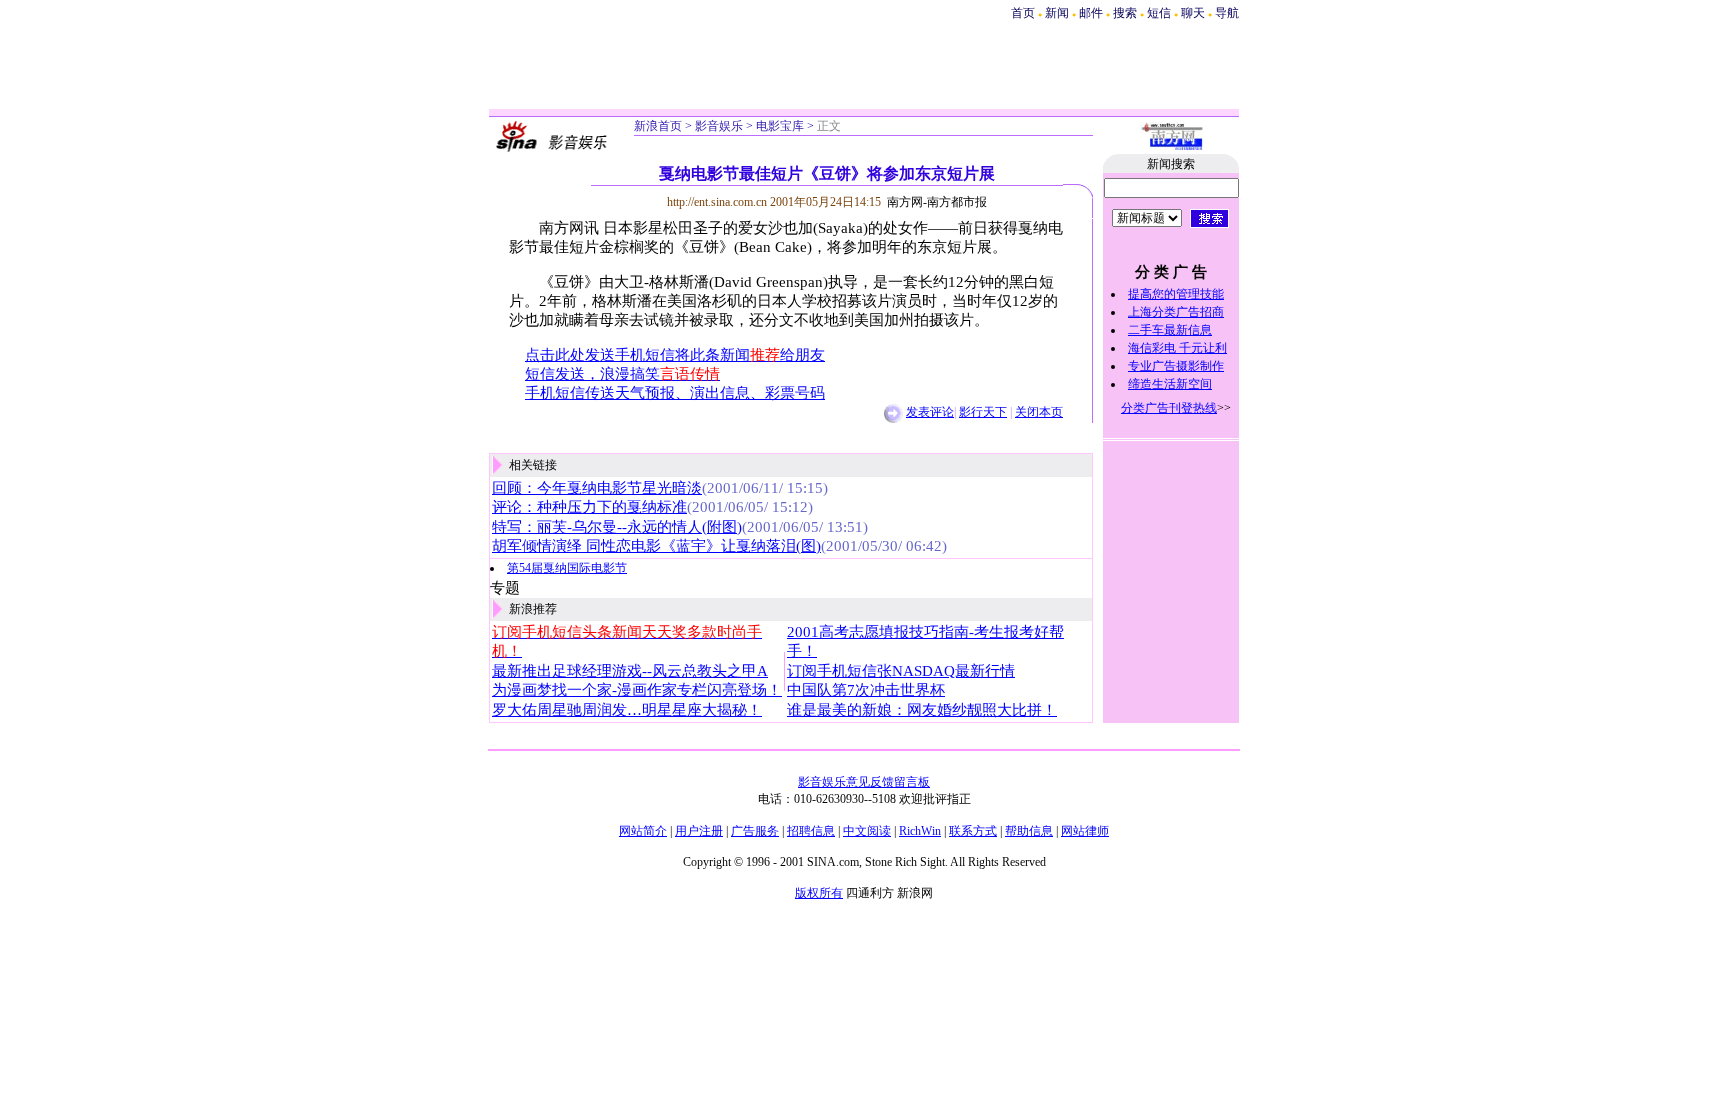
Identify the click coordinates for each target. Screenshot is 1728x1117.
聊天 (1193, 13)
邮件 (1091, 13)
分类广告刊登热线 (1169, 408)
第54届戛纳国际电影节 (567, 568)
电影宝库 (780, 126)
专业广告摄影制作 (1176, 366)
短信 (1159, 13)
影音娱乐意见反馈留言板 (864, 782)
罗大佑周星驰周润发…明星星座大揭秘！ (627, 710)
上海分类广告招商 (1176, 312)
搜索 (1126, 13)
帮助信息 (1029, 831)
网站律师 (1085, 831)
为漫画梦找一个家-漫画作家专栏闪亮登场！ (637, 690)
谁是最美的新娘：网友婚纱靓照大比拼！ (922, 710)
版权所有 (819, 893)
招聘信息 (811, 831)
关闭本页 (1039, 412)
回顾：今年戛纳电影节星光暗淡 (597, 488)
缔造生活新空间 (1170, 384)
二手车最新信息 (1170, 330)
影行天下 (983, 412)
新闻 (1057, 13)
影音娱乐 (719, 126)
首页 (1023, 13)
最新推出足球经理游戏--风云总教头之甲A (630, 671)
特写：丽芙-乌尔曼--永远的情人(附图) (617, 527)
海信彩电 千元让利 (1177, 348)
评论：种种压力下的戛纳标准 (589, 507)
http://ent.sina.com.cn (718, 202)
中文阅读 (867, 831)
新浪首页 (658, 126)
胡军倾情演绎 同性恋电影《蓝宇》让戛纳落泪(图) (656, 546)
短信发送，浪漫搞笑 (622, 374)
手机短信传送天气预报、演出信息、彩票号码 (675, 393)
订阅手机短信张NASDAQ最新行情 (901, 671)
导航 (1227, 13)
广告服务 (755, 831)
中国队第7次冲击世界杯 (866, 690)
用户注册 (699, 831)
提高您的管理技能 (1176, 294)
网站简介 (643, 831)
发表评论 (930, 412)
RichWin (920, 831)
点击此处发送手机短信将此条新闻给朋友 (675, 355)
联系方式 (973, 831)
